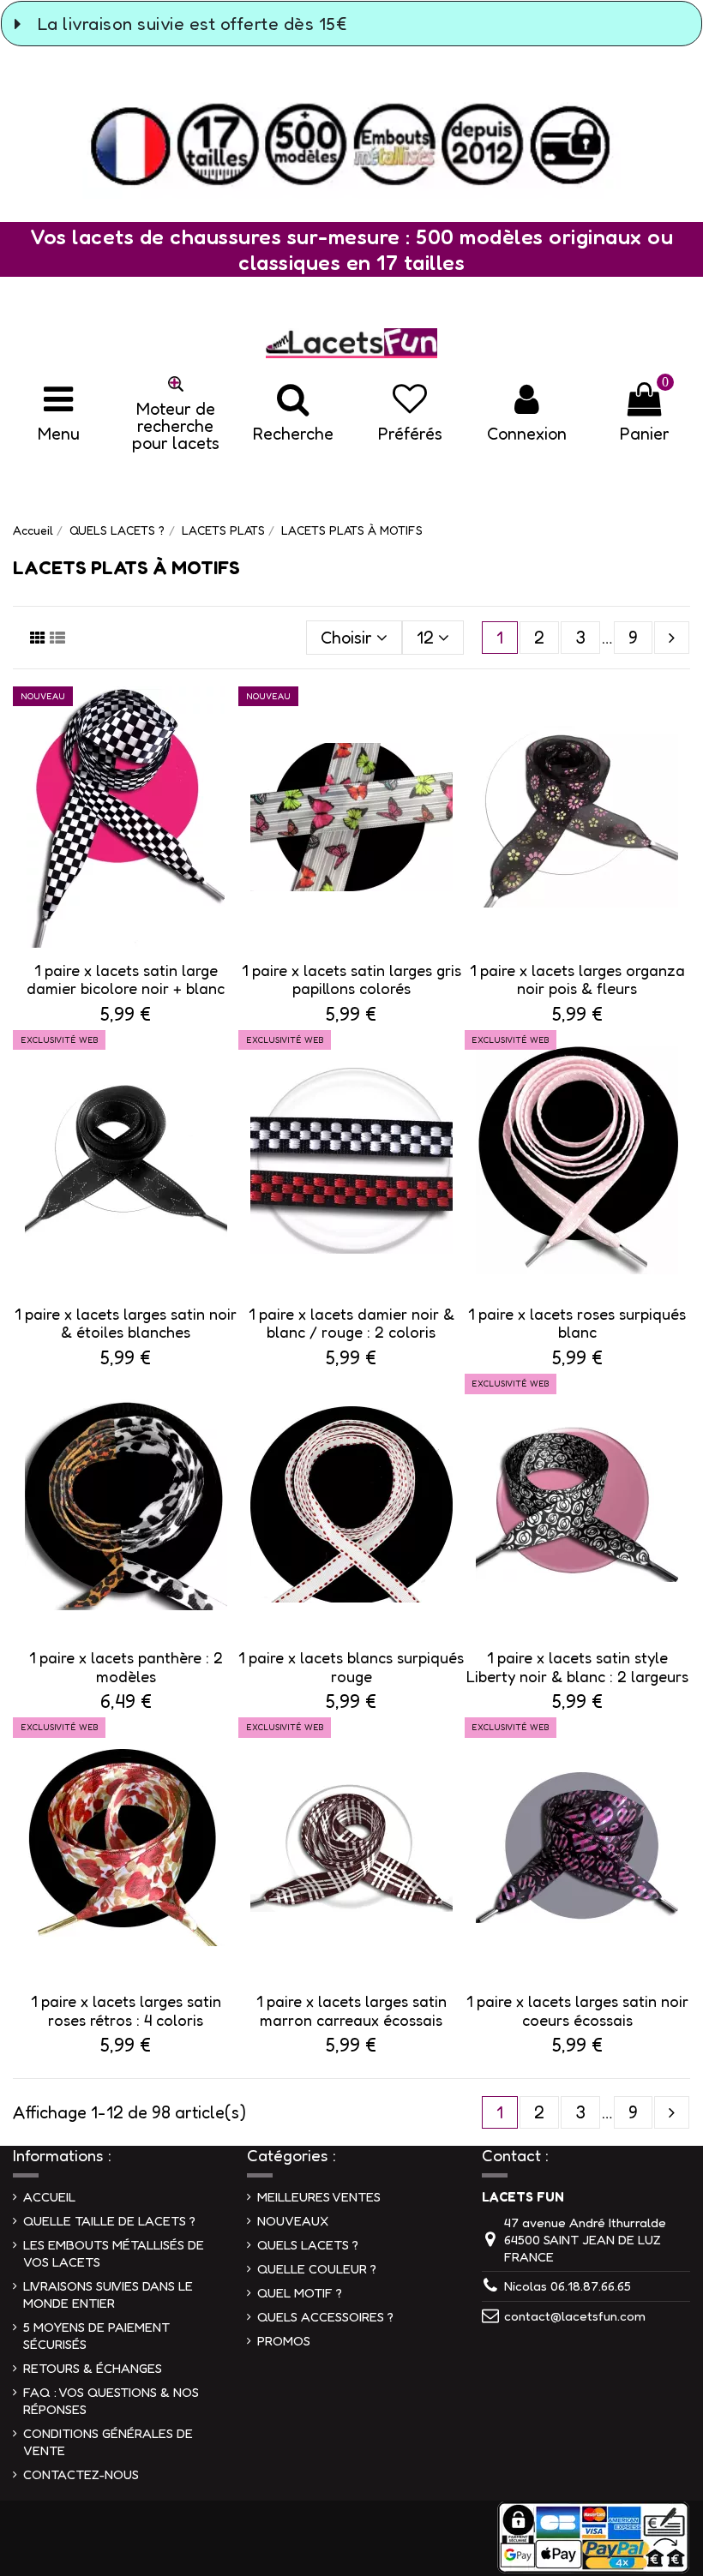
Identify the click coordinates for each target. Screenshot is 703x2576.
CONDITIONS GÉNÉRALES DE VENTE (108, 2442)
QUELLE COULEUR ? (317, 2269)
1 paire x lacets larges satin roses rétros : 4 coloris (126, 2010)
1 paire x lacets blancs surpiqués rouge (351, 1667)
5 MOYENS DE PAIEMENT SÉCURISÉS (96, 2336)
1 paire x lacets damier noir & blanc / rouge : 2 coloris (351, 1323)
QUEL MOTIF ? (300, 2293)
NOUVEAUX (293, 2221)
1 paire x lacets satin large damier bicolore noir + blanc (126, 979)
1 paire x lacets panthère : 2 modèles (126, 1667)
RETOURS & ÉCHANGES (93, 2368)
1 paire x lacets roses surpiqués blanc (577, 1323)
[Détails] (223, 753)
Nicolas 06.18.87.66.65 (568, 2286)
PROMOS (284, 2341)
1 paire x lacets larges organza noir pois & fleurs (577, 979)
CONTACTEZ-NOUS (81, 2474)
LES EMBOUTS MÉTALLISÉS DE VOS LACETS (114, 2253)
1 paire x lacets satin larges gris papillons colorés (351, 979)
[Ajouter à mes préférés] (223, 718)
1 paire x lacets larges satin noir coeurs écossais (577, 2010)
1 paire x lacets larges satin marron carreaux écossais (351, 2010)
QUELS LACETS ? (308, 2245)
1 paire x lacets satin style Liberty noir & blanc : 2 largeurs (577, 1667)
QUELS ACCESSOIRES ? (325, 2317)
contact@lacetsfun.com (575, 2316)
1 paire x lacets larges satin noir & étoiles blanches (126, 1323)
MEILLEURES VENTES (319, 2197)
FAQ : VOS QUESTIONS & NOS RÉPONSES (111, 2401)
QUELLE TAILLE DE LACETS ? (109, 2221)
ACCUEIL (49, 2197)
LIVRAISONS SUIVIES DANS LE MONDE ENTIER (108, 2294)
